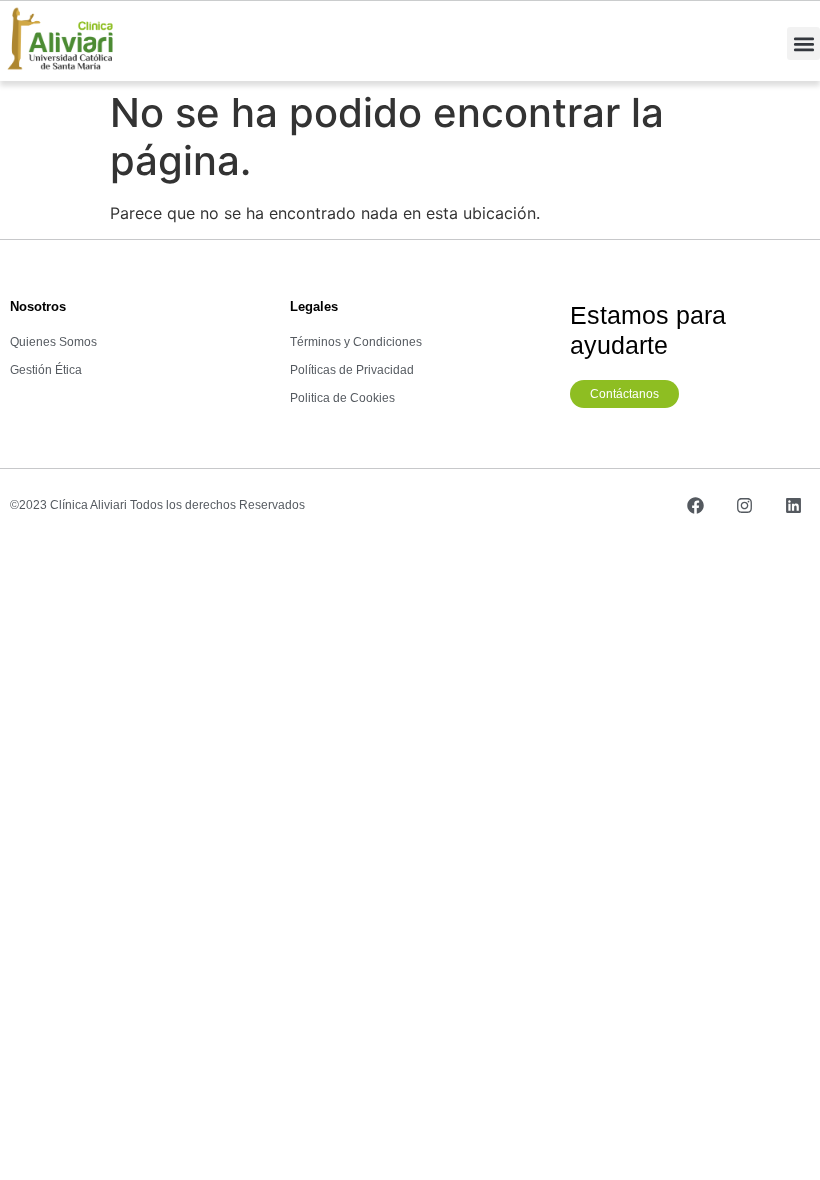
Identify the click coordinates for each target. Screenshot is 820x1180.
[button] (803, 43)
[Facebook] (695, 505)
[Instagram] (744, 505)
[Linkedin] (793, 505)
